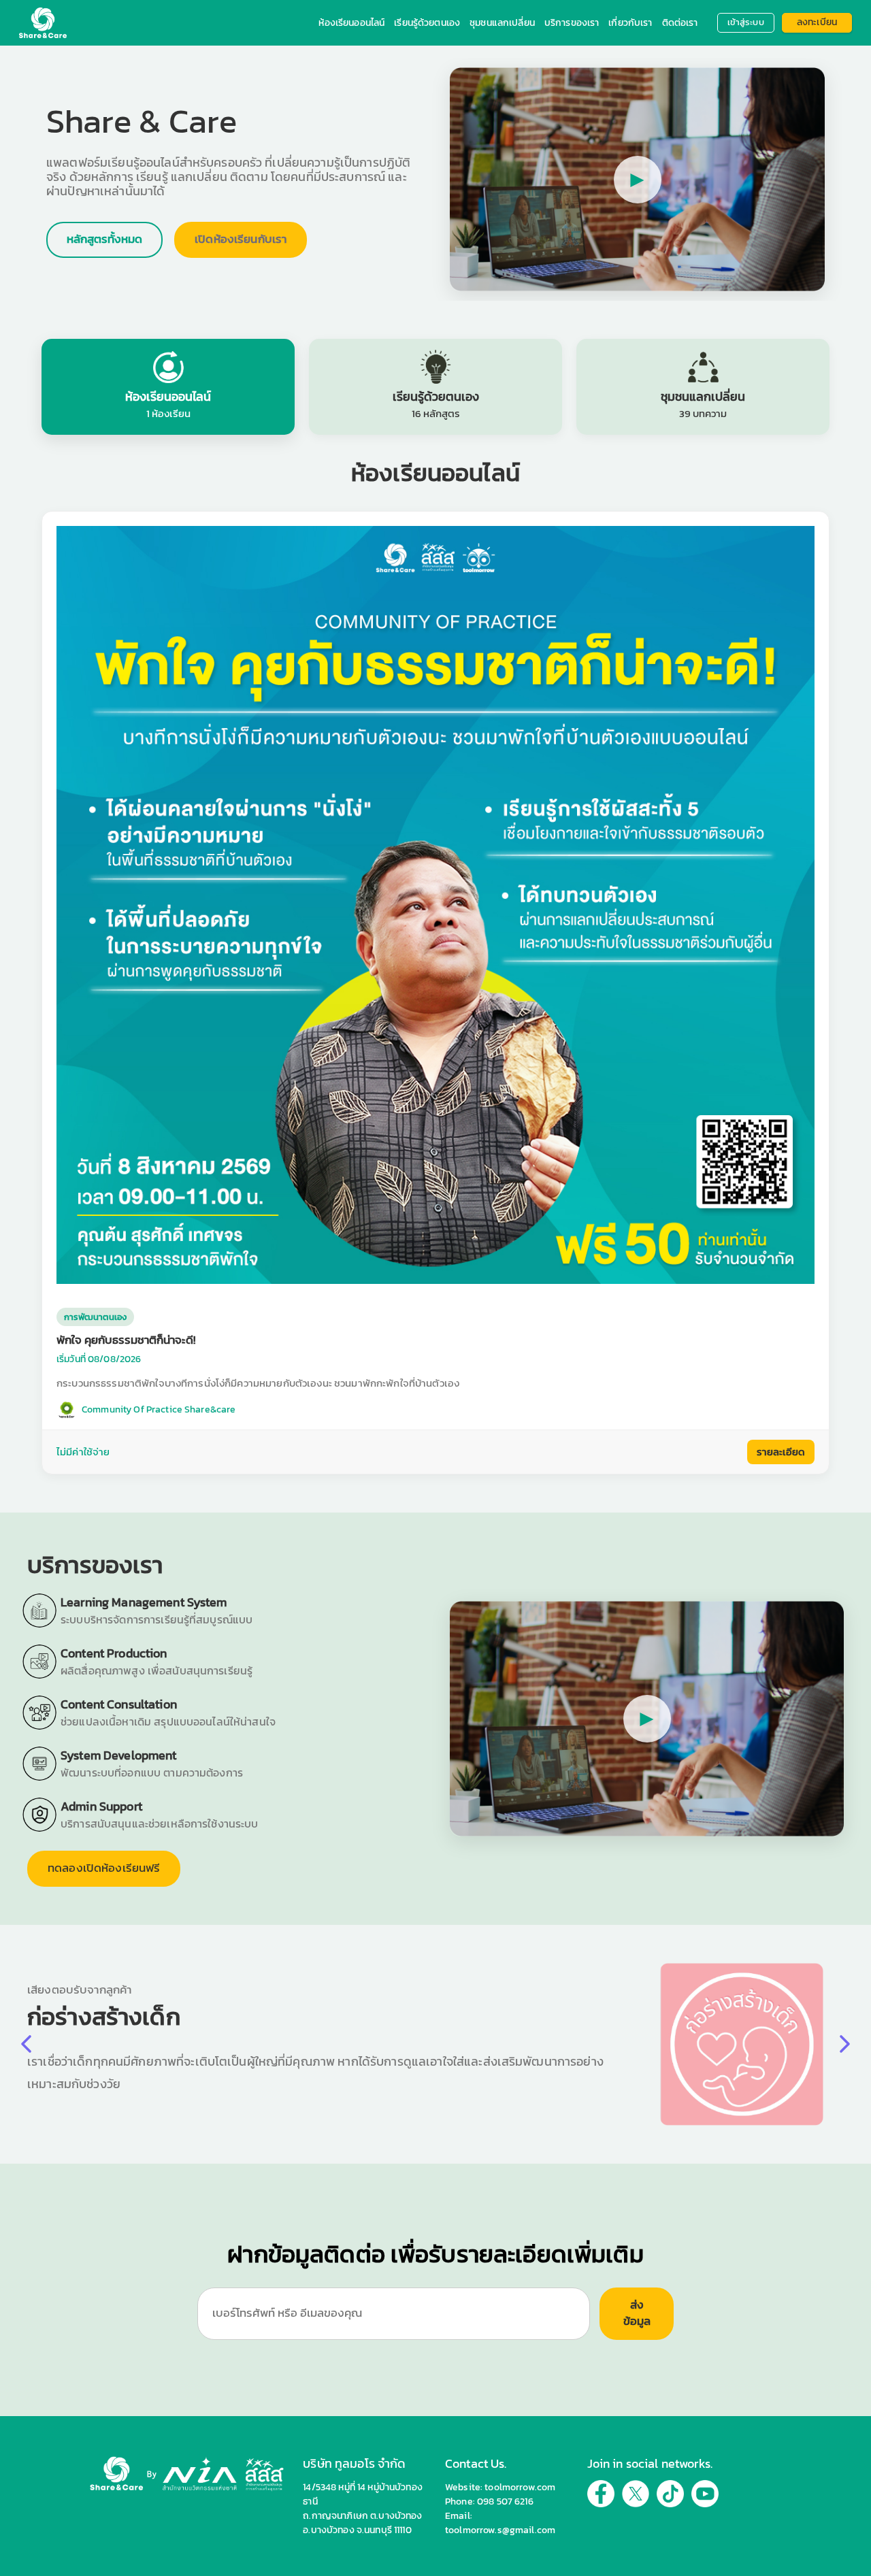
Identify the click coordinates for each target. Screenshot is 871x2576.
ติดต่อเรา (680, 23)
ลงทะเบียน (817, 22)
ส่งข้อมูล (637, 2313)
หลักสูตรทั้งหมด (104, 239)
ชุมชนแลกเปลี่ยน (502, 23)
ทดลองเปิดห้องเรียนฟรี (104, 1868)
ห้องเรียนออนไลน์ (351, 23)
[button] (845, 2044)
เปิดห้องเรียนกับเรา (241, 239)
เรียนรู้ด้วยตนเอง (427, 23)
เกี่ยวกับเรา (630, 23)
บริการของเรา (572, 23)
